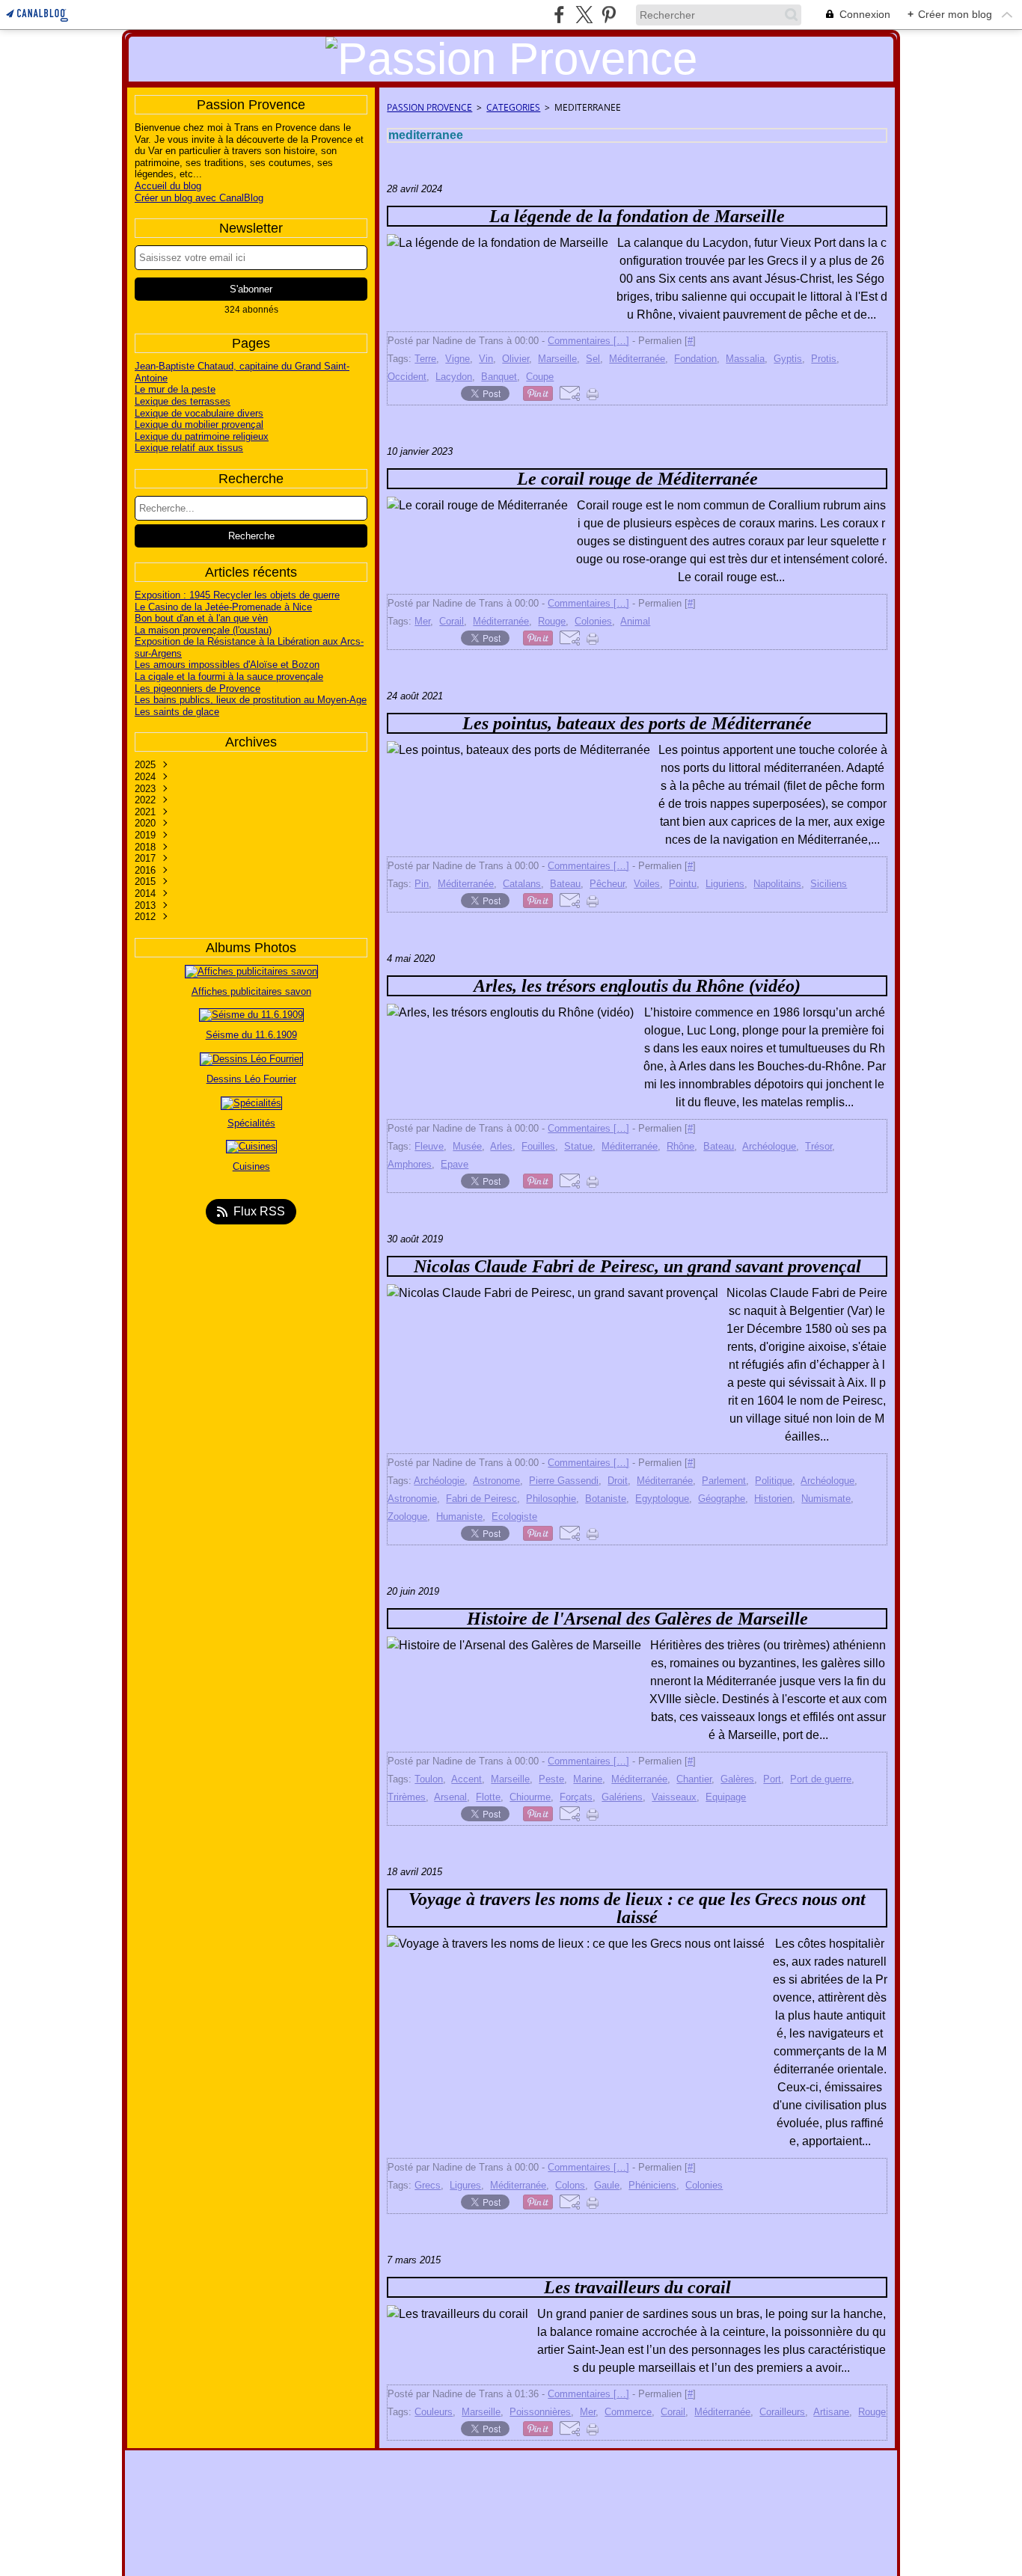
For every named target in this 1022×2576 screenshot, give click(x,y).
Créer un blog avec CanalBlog (199, 198)
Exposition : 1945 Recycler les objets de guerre (237, 595)
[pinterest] (609, 15)
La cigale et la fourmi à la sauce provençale (229, 677)
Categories (513, 107)
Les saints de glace (177, 712)
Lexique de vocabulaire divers (199, 413)
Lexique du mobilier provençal (199, 424)
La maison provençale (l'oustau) (203, 630)
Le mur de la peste (175, 389)
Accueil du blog (168, 186)
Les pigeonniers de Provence (198, 689)
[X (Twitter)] (584, 15)
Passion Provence (429, 107)
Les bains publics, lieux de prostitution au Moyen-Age (251, 700)
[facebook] (559, 15)
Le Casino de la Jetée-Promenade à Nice (223, 607)
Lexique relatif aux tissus (189, 448)
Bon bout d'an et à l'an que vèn (201, 618)
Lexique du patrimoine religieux (202, 436)
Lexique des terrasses (183, 401)
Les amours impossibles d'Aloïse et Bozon (227, 665)
